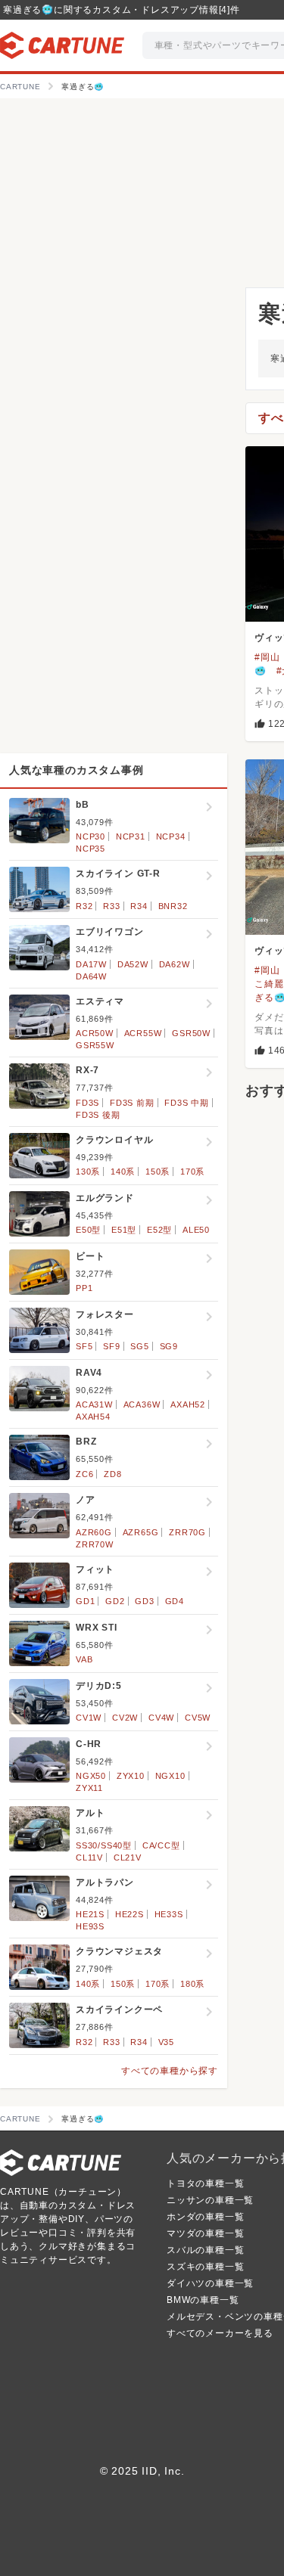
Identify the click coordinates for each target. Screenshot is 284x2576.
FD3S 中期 (187, 1103)
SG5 (139, 1346)
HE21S (90, 1914)
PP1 (84, 1288)
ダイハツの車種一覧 (210, 2283)
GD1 (85, 1601)
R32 (84, 906)
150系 (158, 1172)
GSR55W (95, 1045)
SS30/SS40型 (104, 1845)
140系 (123, 1172)
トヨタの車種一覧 (205, 2183)
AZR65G (141, 1532)
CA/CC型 (161, 1845)
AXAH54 (93, 1417)
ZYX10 (131, 1776)
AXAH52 (188, 1404)
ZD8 (112, 1474)
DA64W (91, 976)
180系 (192, 1984)
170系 (192, 1172)
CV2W (125, 1718)
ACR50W (95, 1033)
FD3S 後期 (98, 1115)
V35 (166, 2042)
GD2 (115, 1601)
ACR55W (143, 1033)
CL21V (128, 1858)
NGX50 (91, 1776)
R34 (139, 906)
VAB (84, 1659)
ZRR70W (95, 1544)
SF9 (111, 1346)
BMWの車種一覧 (203, 2300)
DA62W (175, 964)
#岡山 (267, 657)
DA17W (91, 964)
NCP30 (91, 836)
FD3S (87, 1103)
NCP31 (131, 836)
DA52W (133, 964)
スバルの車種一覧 (205, 2250)
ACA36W (142, 1404)
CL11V (89, 1858)
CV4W (161, 1718)
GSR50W (191, 1033)
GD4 (175, 1601)
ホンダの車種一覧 (205, 2217)
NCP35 (91, 849)
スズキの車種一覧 (205, 2267)
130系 (88, 1172)
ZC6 (84, 1474)
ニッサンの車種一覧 (210, 2200)
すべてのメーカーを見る (220, 2333)
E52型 (159, 1230)
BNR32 (173, 906)
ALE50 (196, 1230)
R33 (111, 906)
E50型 (88, 1230)
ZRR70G (187, 1532)
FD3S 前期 (132, 1103)
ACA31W (94, 1404)
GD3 (144, 1601)
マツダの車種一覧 (205, 2233)
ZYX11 (89, 1788)
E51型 (124, 1230)
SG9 (169, 1346)
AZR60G (94, 1532)
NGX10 (170, 1776)
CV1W (89, 1718)
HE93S (90, 1926)
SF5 (84, 1346)
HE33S (169, 1914)
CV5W (198, 1718)
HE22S (130, 1914)
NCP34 (171, 836)
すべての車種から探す (170, 2071)
